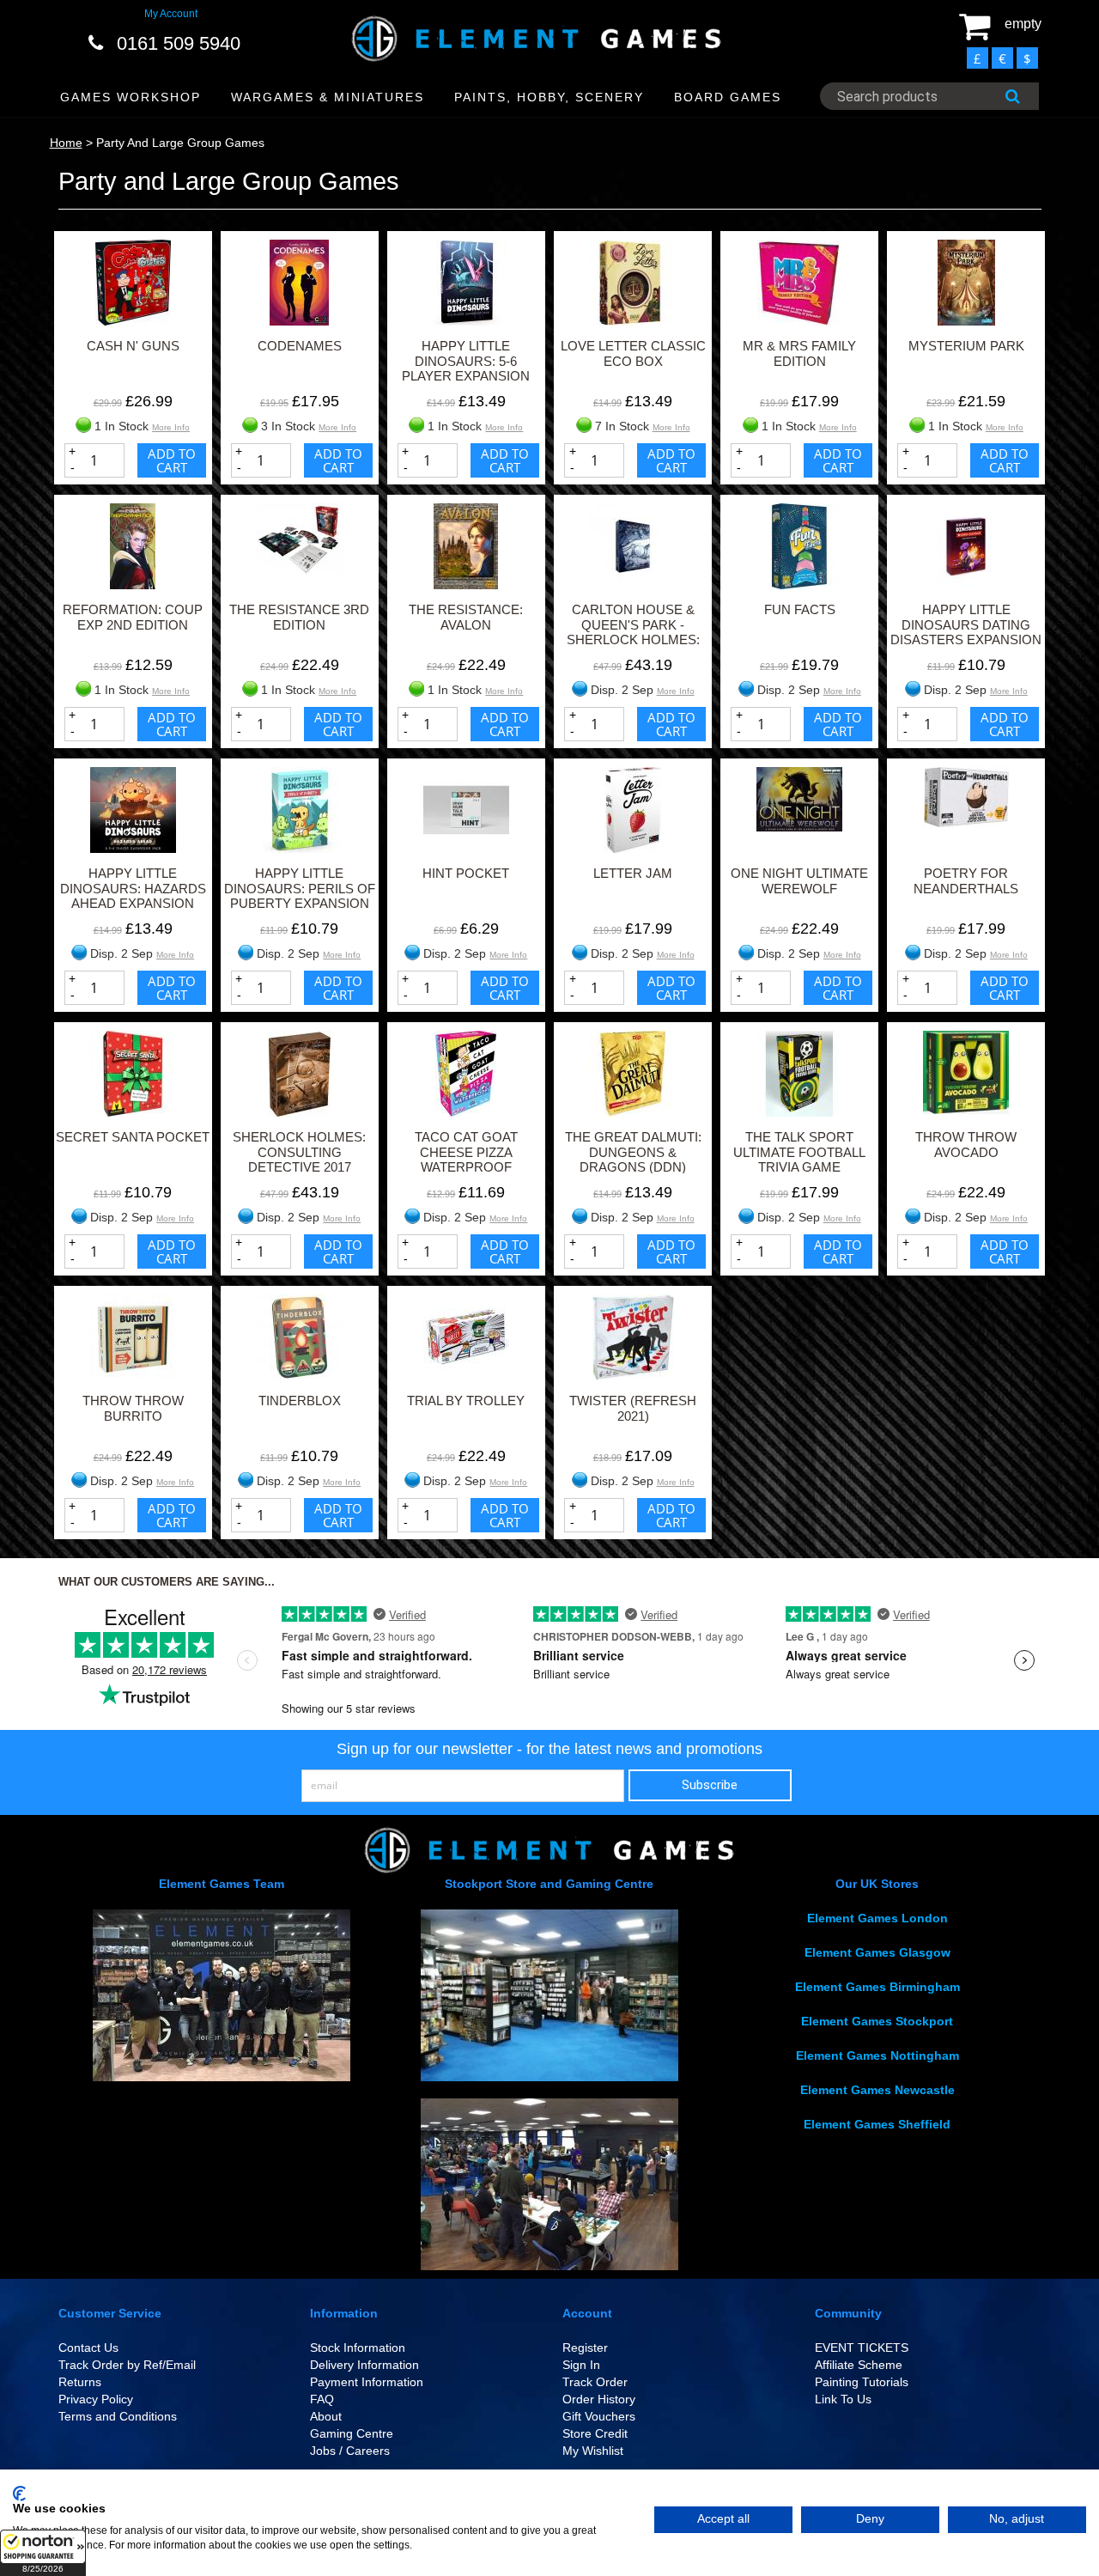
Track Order (595, 2382)
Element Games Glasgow (877, 1952)
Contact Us (88, 2348)
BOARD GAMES (728, 97)
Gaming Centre (352, 2433)
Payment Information (367, 2382)
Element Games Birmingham (877, 1987)
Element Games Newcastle (877, 2090)
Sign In (581, 2365)
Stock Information (358, 2348)
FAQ (322, 2399)
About (326, 2416)
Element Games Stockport (877, 2021)
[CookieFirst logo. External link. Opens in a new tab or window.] (19, 2494)
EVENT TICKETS (862, 2348)
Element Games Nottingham (877, 2055)
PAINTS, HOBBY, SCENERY (549, 97)
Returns (80, 2382)
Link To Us (843, 2399)
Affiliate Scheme (859, 2365)
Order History (599, 2399)
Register (585, 2348)
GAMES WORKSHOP (131, 97)
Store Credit (595, 2433)
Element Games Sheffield (877, 2124)
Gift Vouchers (599, 2416)
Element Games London (877, 1918)
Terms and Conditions (118, 2416)
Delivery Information (364, 2365)
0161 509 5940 (179, 43)
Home (66, 143)
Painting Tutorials (862, 2382)
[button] (43, 2553)
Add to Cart (172, 460)
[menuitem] (131, 97)
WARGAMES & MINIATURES (328, 97)
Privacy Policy (96, 2399)
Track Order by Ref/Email (127, 2365)
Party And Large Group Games (180, 143)
